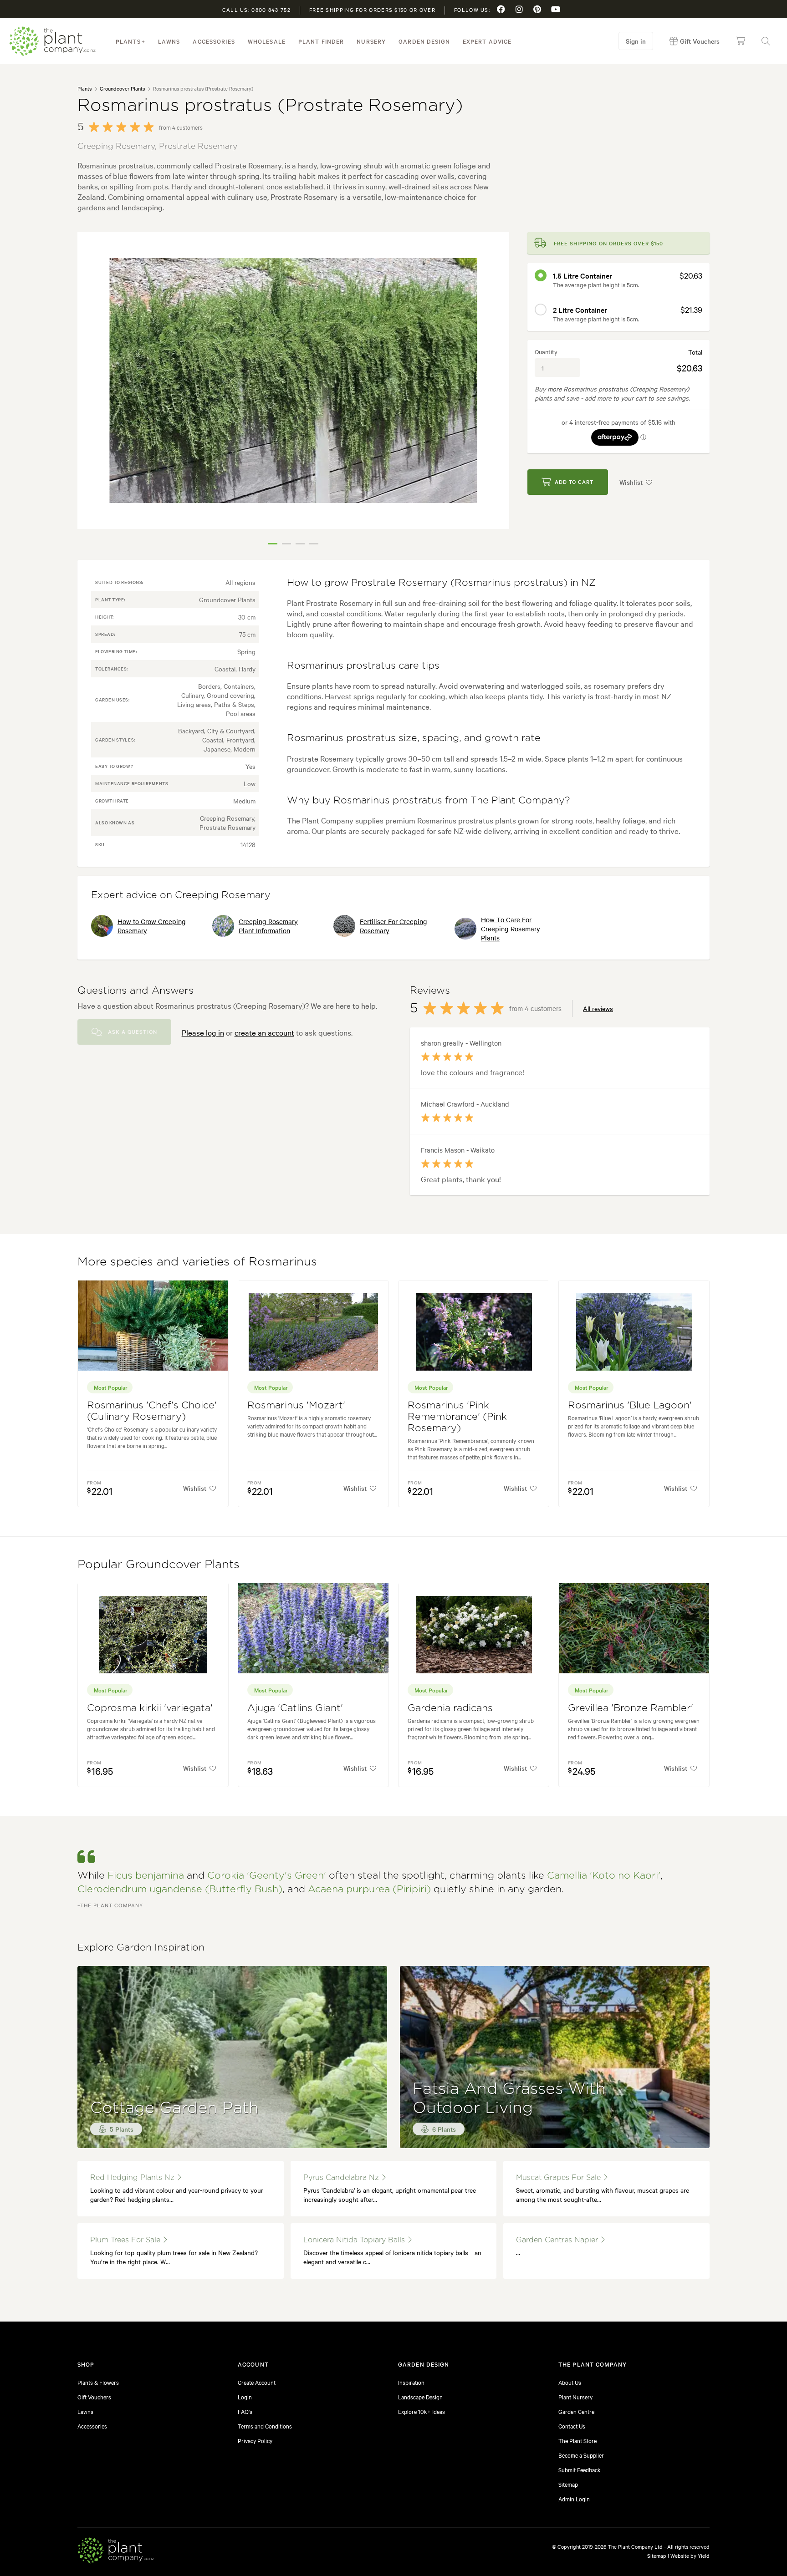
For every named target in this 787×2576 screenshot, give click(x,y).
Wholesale (267, 41)
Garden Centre (576, 2411)
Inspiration (411, 2382)
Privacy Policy (255, 2440)
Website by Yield (690, 2556)
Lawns (169, 41)
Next (496, 392)
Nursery (371, 41)
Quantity (546, 351)
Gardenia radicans (450, 1708)
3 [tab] (300, 544)
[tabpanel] (293, 381)
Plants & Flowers (98, 2382)
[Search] (766, 41)
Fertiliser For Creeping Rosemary (393, 926)
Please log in (203, 1032)
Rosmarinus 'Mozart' (296, 1405)
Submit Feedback (580, 2469)
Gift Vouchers (94, 2397)
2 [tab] (286, 544)
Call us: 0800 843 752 (256, 10)
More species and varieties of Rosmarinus (197, 1262)
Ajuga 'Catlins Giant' (295, 1708)
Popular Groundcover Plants (158, 1565)
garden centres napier (558, 2240)
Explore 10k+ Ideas (422, 2411)
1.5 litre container (583, 275)
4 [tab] (314, 544)
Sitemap (568, 2484)
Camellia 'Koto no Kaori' (604, 1876)
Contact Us (572, 2426)
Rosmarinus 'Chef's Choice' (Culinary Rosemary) (152, 1411)
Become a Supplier (581, 2455)
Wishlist (631, 482)
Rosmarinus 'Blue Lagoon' (630, 1405)
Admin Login (574, 2499)
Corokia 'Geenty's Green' (267, 1876)
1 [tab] (273, 544)
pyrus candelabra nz (342, 2178)
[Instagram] (519, 9)
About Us (570, 2382)
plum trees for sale (126, 2240)
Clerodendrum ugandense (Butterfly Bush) (180, 1889)
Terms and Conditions (265, 2426)
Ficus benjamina (146, 1876)
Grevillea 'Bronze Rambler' (631, 1708)
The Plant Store (577, 2440)
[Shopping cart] (741, 41)
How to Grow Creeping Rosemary (152, 926)
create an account (264, 1032)
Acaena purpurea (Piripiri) (369, 1889)
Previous (91, 392)
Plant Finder (321, 41)
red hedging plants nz (133, 2178)
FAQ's (245, 2411)
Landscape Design (420, 2397)
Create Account (257, 2382)
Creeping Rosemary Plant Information (268, 926)
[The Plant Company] (116, 2552)
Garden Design (424, 41)
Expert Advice (487, 41)
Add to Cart (574, 482)
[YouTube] (556, 9)
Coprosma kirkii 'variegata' (150, 1708)
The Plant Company (52, 41)
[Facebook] (501, 9)
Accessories (214, 41)
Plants (128, 41)
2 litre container (580, 310)
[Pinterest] (537, 9)
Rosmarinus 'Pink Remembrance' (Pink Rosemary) (457, 1417)
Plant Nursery (575, 2397)
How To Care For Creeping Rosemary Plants (511, 929)
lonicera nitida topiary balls (355, 2240)
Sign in (636, 41)
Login (245, 2397)
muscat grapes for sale (560, 2178)
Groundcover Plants (122, 88)
